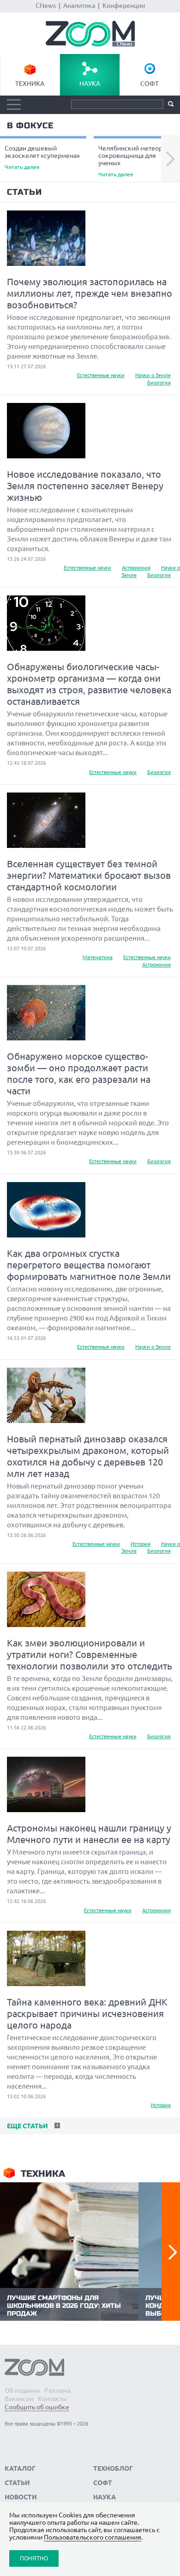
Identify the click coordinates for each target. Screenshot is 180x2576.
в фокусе (30, 126)
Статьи (24, 192)
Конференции (124, 6)
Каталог (20, 2468)
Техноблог (113, 2468)
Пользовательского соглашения (93, 2537)
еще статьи (27, 2126)
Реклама (57, 2390)
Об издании (22, 2390)
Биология (159, 383)
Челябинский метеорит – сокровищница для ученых (136, 161)
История (141, 1544)
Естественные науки (101, 375)
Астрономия (136, 568)
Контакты (52, 2399)
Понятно (34, 2558)
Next (171, 159)
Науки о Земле (153, 375)
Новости (21, 2497)
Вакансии (19, 2399)
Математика (98, 957)
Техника (30, 84)
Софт (150, 84)
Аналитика (79, 6)
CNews (46, 6)
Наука (90, 84)
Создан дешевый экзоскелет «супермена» (42, 157)
